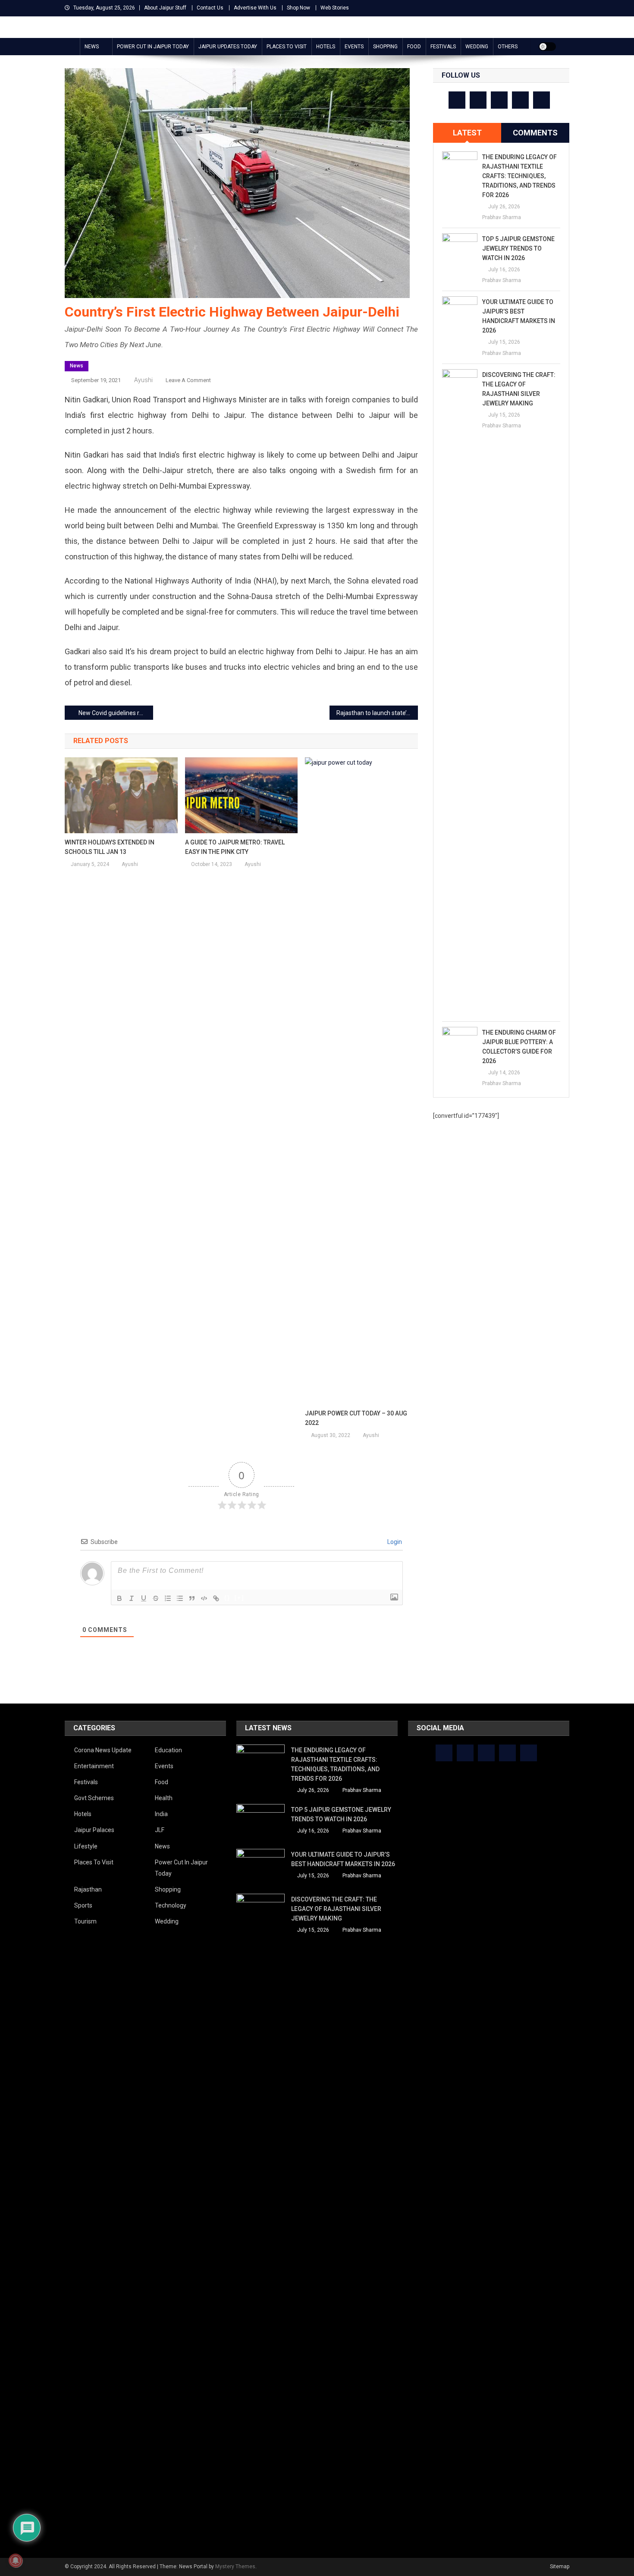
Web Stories (335, 8)
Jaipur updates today (228, 47)
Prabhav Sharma (502, 217)
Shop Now (298, 8)
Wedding (477, 47)
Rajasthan (88, 1889)
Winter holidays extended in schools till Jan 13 (110, 847)
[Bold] (119, 1598)
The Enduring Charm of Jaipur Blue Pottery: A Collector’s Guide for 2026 (519, 1047)
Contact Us (210, 8)
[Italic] (132, 1598)
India (161, 1814)
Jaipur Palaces (94, 1830)
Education (168, 1750)
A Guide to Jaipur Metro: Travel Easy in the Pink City (235, 847)
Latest (467, 133)
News (92, 47)
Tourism (85, 1921)
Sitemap (560, 2567)
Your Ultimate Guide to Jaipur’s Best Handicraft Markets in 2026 (519, 316)
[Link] (216, 1598)
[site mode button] (547, 47)
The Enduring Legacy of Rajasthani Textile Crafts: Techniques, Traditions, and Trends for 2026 (519, 176)
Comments (535, 133)
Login (394, 1542)
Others (508, 47)
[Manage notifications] (16, 2560)
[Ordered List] (168, 1598)
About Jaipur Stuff (165, 8)
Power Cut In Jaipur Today (153, 47)
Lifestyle (86, 1846)
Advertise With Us (255, 8)
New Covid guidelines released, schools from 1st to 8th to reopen (116, 713)
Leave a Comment (188, 380)
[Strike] (156, 1598)
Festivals (443, 47)
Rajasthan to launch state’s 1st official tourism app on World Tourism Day (377, 713)
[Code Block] (204, 1598)
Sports (83, 1905)
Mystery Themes (235, 2567)
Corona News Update (103, 1750)
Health (164, 1798)
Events (354, 47)
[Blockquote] (192, 1598)
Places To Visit (287, 47)
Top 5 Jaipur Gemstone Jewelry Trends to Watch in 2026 (518, 248)
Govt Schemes (94, 1798)
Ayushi (143, 380)
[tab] (467, 133)
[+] (239, 1598)
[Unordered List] (180, 1598)
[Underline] (144, 1598)
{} (227, 1598)
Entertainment (94, 1766)
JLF (160, 1830)
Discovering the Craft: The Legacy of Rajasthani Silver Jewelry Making (519, 389)
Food (414, 47)
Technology (171, 1905)
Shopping (385, 47)
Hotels (326, 47)
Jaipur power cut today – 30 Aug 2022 (356, 1418)
